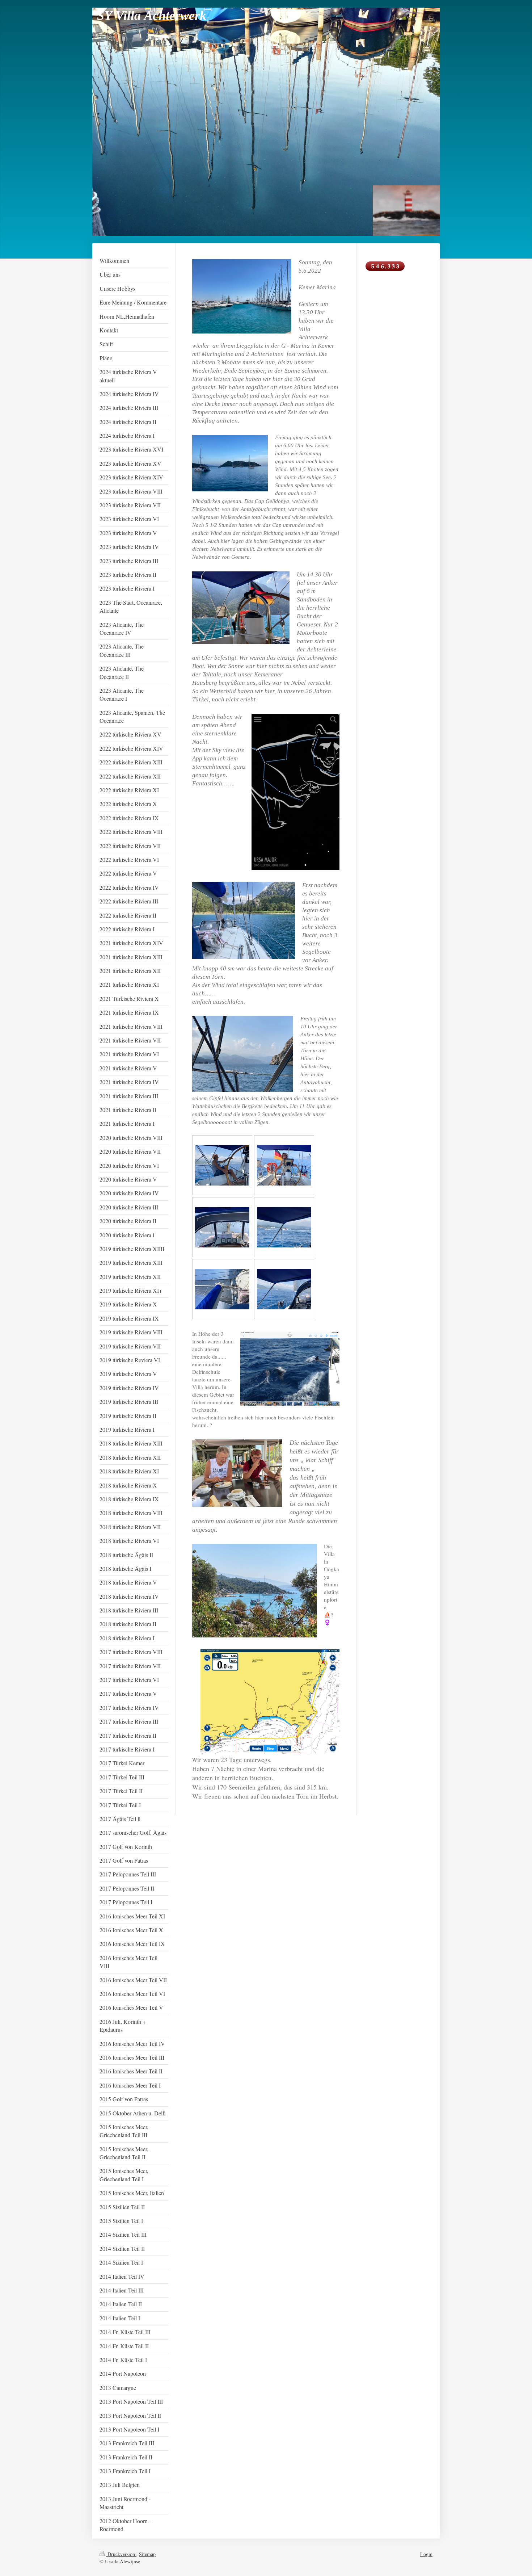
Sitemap (147, 2554)
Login (426, 2554)
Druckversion (121, 2554)
